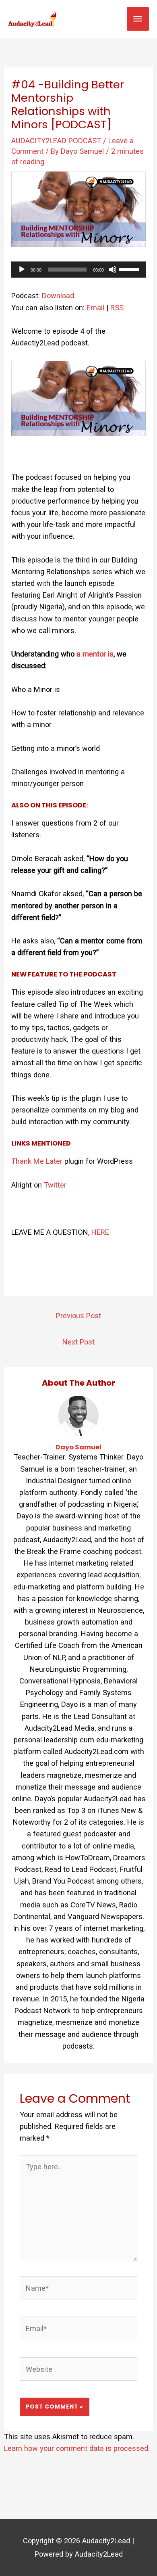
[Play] (22, 270)
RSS (117, 308)
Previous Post (78, 1316)
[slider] (130, 269)
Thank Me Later (37, 1161)
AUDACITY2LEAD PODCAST (56, 141)
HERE (100, 1232)
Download (58, 296)
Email (95, 308)
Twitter (55, 1185)
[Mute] (113, 270)
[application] (78, 270)
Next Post (78, 1342)
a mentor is (95, 654)
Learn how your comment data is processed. (77, 2448)
